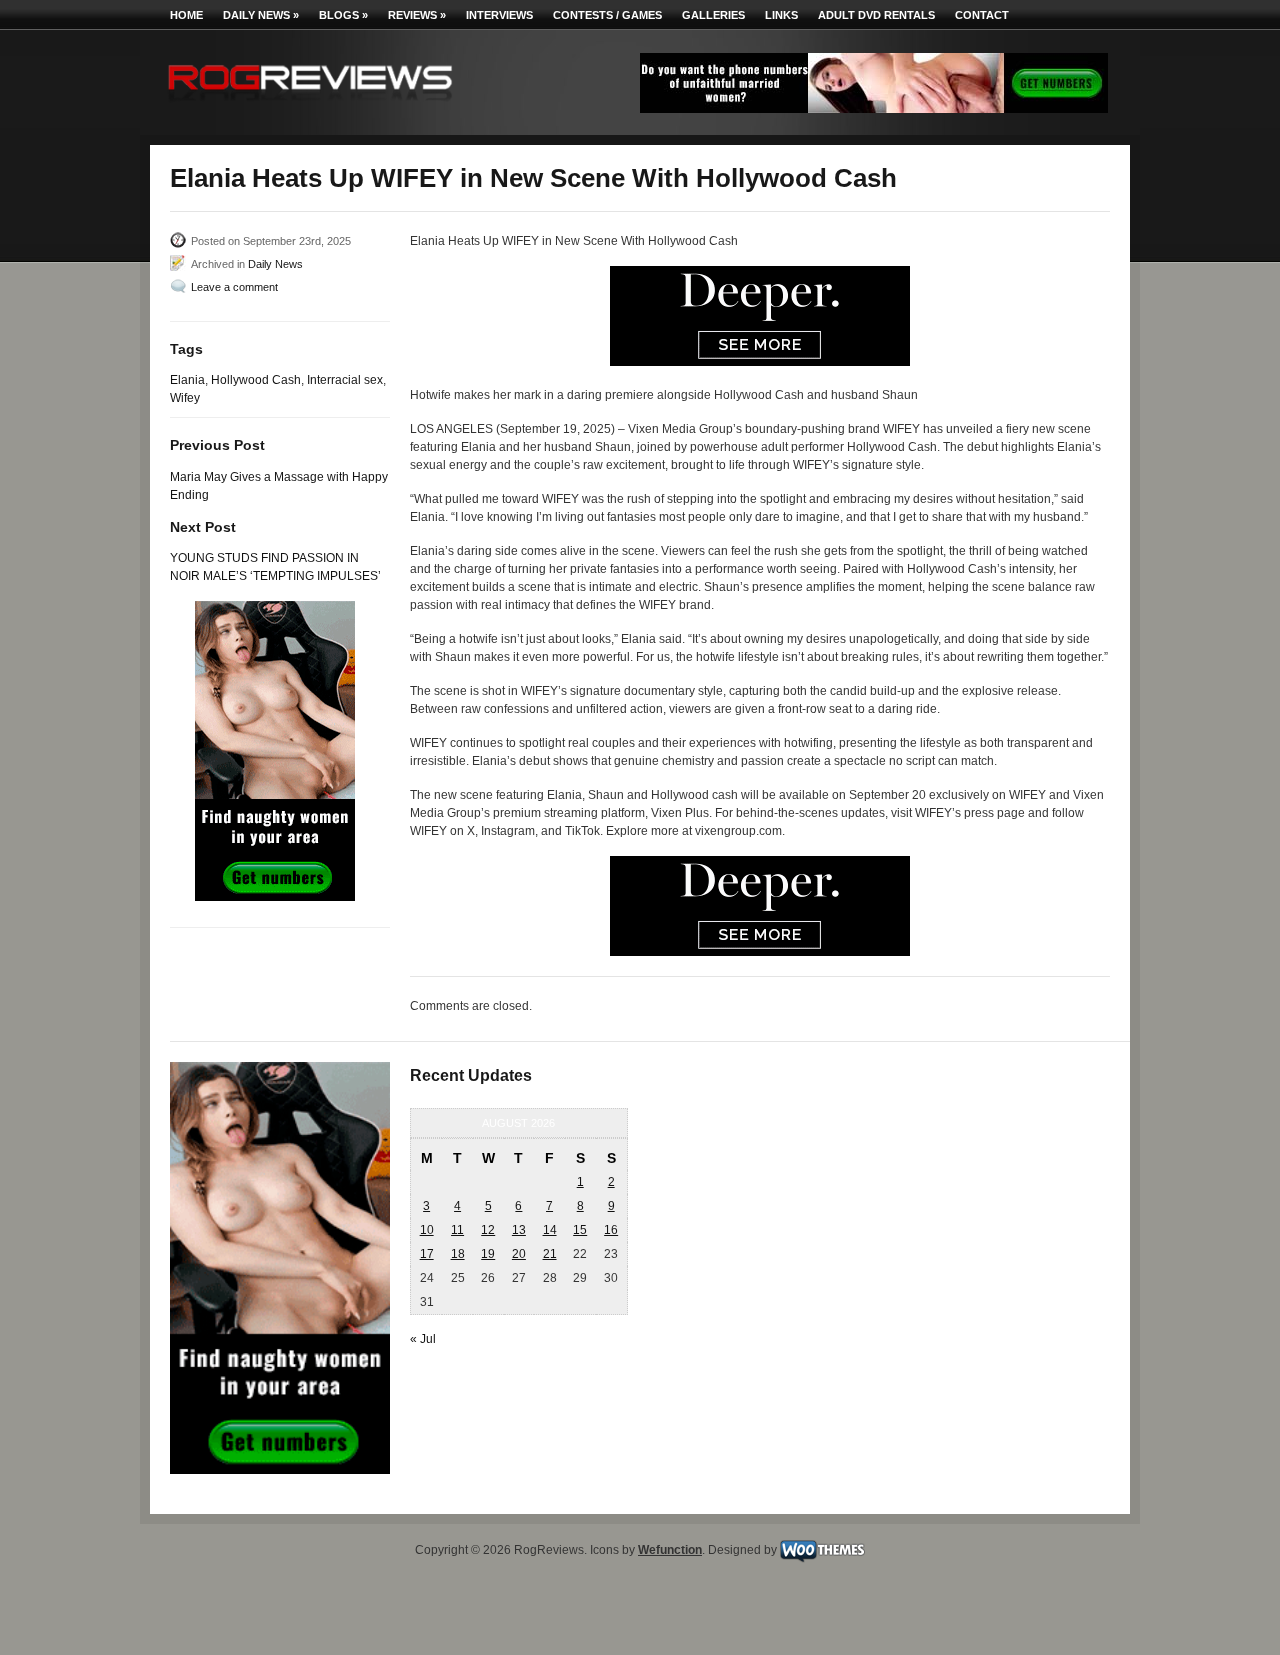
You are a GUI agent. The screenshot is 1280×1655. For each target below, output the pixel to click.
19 (488, 1254)
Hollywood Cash (256, 380)
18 (458, 1254)
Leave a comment (234, 287)
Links (781, 15)
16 (611, 1230)
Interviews (499, 15)
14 (550, 1230)
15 (580, 1230)
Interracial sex (345, 380)
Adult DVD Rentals (876, 15)
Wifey (185, 398)
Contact (982, 15)
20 (519, 1254)
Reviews (417, 15)
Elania (187, 380)
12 (488, 1230)
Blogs (343, 15)
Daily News (261, 15)
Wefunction (670, 1550)
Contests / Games (607, 15)
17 (427, 1254)
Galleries (713, 15)
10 (427, 1230)
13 (519, 1230)
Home (186, 15)
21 (550, 1254)
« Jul (423, 1339)
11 (457, 1230)
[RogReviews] (310, 105)
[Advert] (874, 109)
